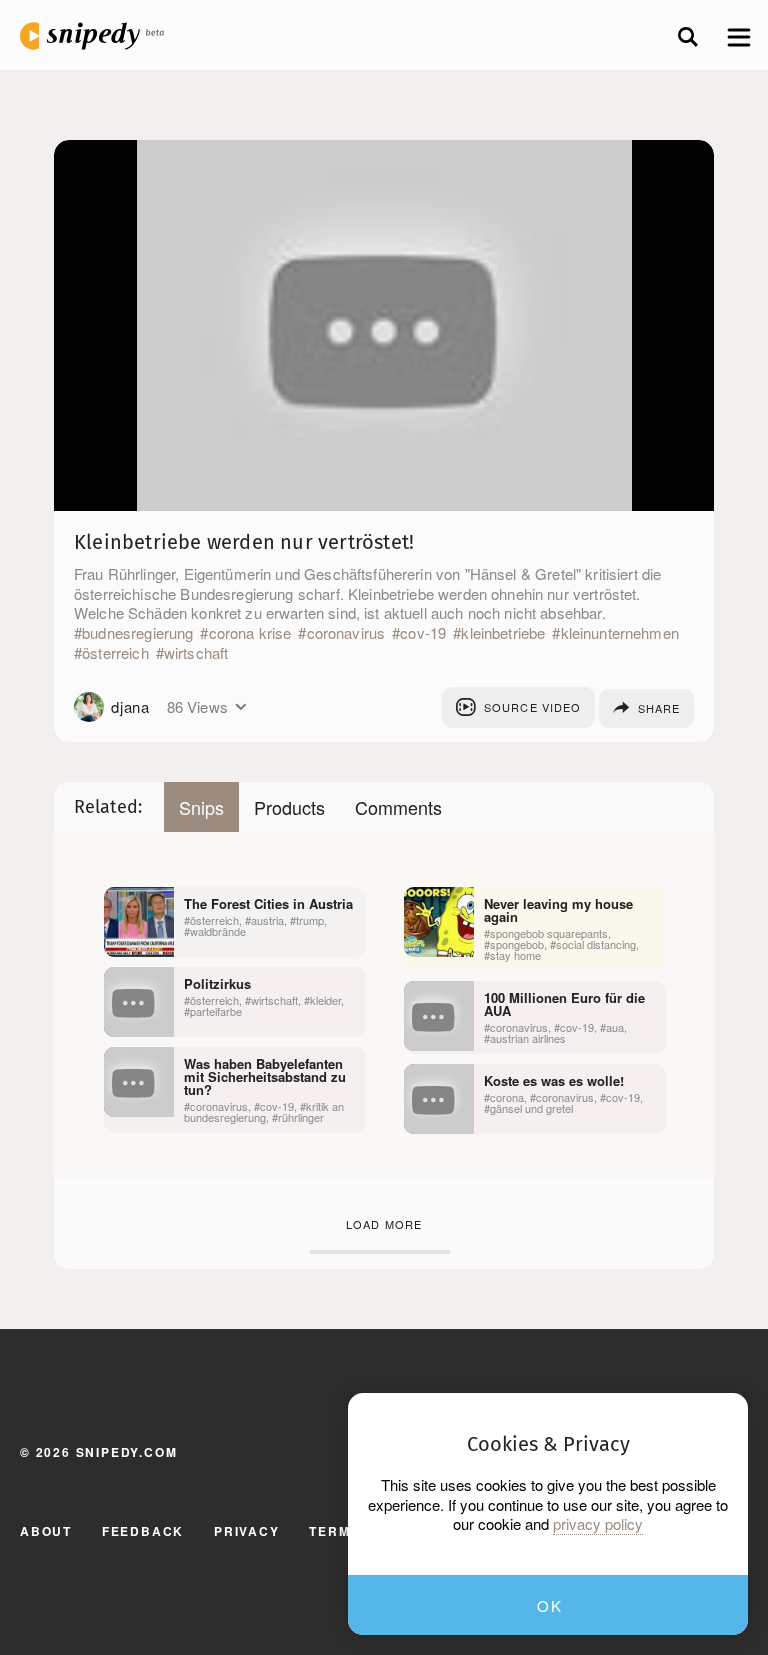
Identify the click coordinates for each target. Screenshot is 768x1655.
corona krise (250, 633)
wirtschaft (196, 653)
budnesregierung (137, 633)
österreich (115, 653)
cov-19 (423, 633)
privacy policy (598, 1524)
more (240, 707)
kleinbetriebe (503, 633)
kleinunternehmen (620, 633)
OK (549, 1605)
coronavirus (346, 633)
